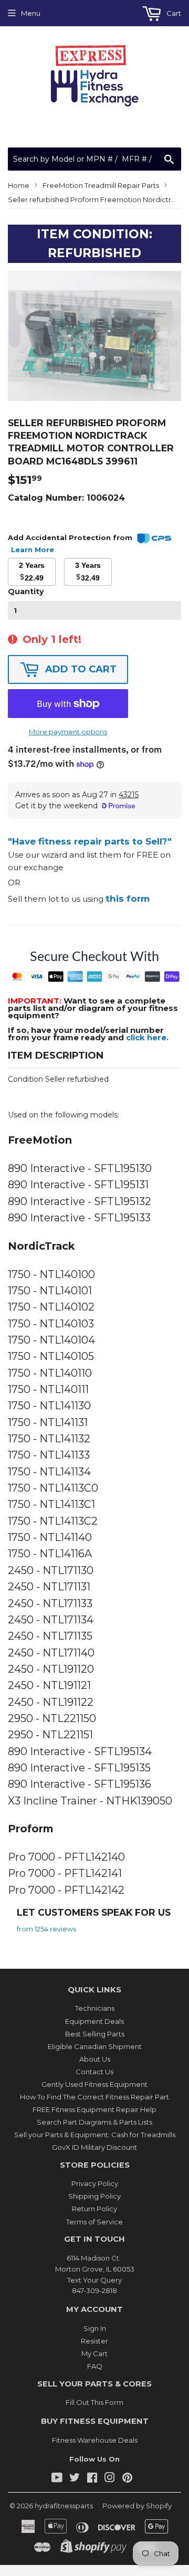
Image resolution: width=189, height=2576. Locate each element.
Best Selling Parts (95, 2034)
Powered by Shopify (137, 2506)
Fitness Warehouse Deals (95, 2440)
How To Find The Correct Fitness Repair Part (94, 2097)
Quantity (26, 592)
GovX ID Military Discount (94, 2147)
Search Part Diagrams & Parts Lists (94, 2122)
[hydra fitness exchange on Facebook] (92, 2479)
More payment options (68, 732)
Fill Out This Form (94, 2402)
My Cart (94, 2353)
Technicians (95, 2008)
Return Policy (94, 2209)
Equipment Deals (94, 2021)
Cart (173, 13)
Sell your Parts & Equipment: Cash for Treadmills (95, 2135)
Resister (94, 2341)
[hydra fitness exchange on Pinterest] (127, 2479)
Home (19, 185)
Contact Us (94, 2072)
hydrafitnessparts (64, 2506)
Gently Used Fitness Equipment (94, 2084)
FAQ (95, 2366)
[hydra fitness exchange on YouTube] (57, 2479)
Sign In (95, 2328)
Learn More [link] (33, 550)
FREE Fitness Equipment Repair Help (94, 2109)
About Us (95, 2059)
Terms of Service (94, 2222)
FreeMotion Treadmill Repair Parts (101, 185)
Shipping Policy (94, 2196)
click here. (147, 1037)
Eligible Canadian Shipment (95, 2046)
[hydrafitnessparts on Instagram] (110, 2479)
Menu (31, 13)
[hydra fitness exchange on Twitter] (75, 2479)
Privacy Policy (95, 2183)
